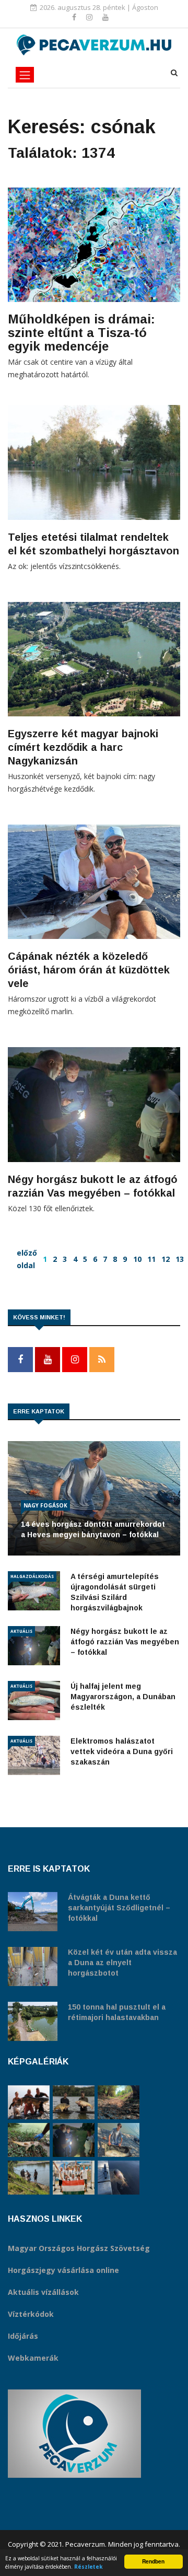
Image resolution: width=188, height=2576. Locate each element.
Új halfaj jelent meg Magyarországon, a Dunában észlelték (123, 1697)
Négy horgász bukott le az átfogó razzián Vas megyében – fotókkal (125, 1642)
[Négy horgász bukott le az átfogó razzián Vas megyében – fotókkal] (74, 2140)
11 (151, 1259)
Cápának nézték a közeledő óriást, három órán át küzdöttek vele (89, 970)
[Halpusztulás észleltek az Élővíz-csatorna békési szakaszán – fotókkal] (29, 2140)
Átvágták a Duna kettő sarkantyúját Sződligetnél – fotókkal (119, 1908)
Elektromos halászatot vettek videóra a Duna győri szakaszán (122, 1751)
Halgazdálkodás (32, 1576)
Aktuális (21, 1631)
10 (137, 1259)
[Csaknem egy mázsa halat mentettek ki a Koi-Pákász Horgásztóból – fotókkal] (29, 2178)
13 (180, 1259)
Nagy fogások (45, 1505)
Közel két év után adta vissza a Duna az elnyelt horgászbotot (122, 1963)
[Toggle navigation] (25, 75)
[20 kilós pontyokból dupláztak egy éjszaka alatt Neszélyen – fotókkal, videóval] (74, 2102)
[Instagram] (90, 17)
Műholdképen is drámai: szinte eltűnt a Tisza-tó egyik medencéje (81, 333)
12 (166, 1259)
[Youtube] (105, 17)
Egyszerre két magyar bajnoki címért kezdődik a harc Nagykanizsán (83, 747)
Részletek (89, 2567)
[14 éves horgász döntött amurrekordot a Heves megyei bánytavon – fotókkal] (119, 2140)
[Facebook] (75, 17)
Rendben (153, 2561)
